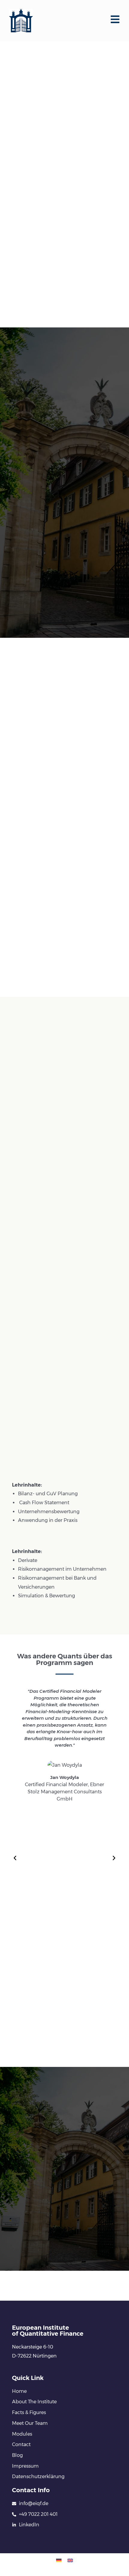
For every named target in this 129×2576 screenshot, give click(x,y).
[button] (15, 1858)
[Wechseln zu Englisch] (70, 2560)
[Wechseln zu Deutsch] (59, 2560)
